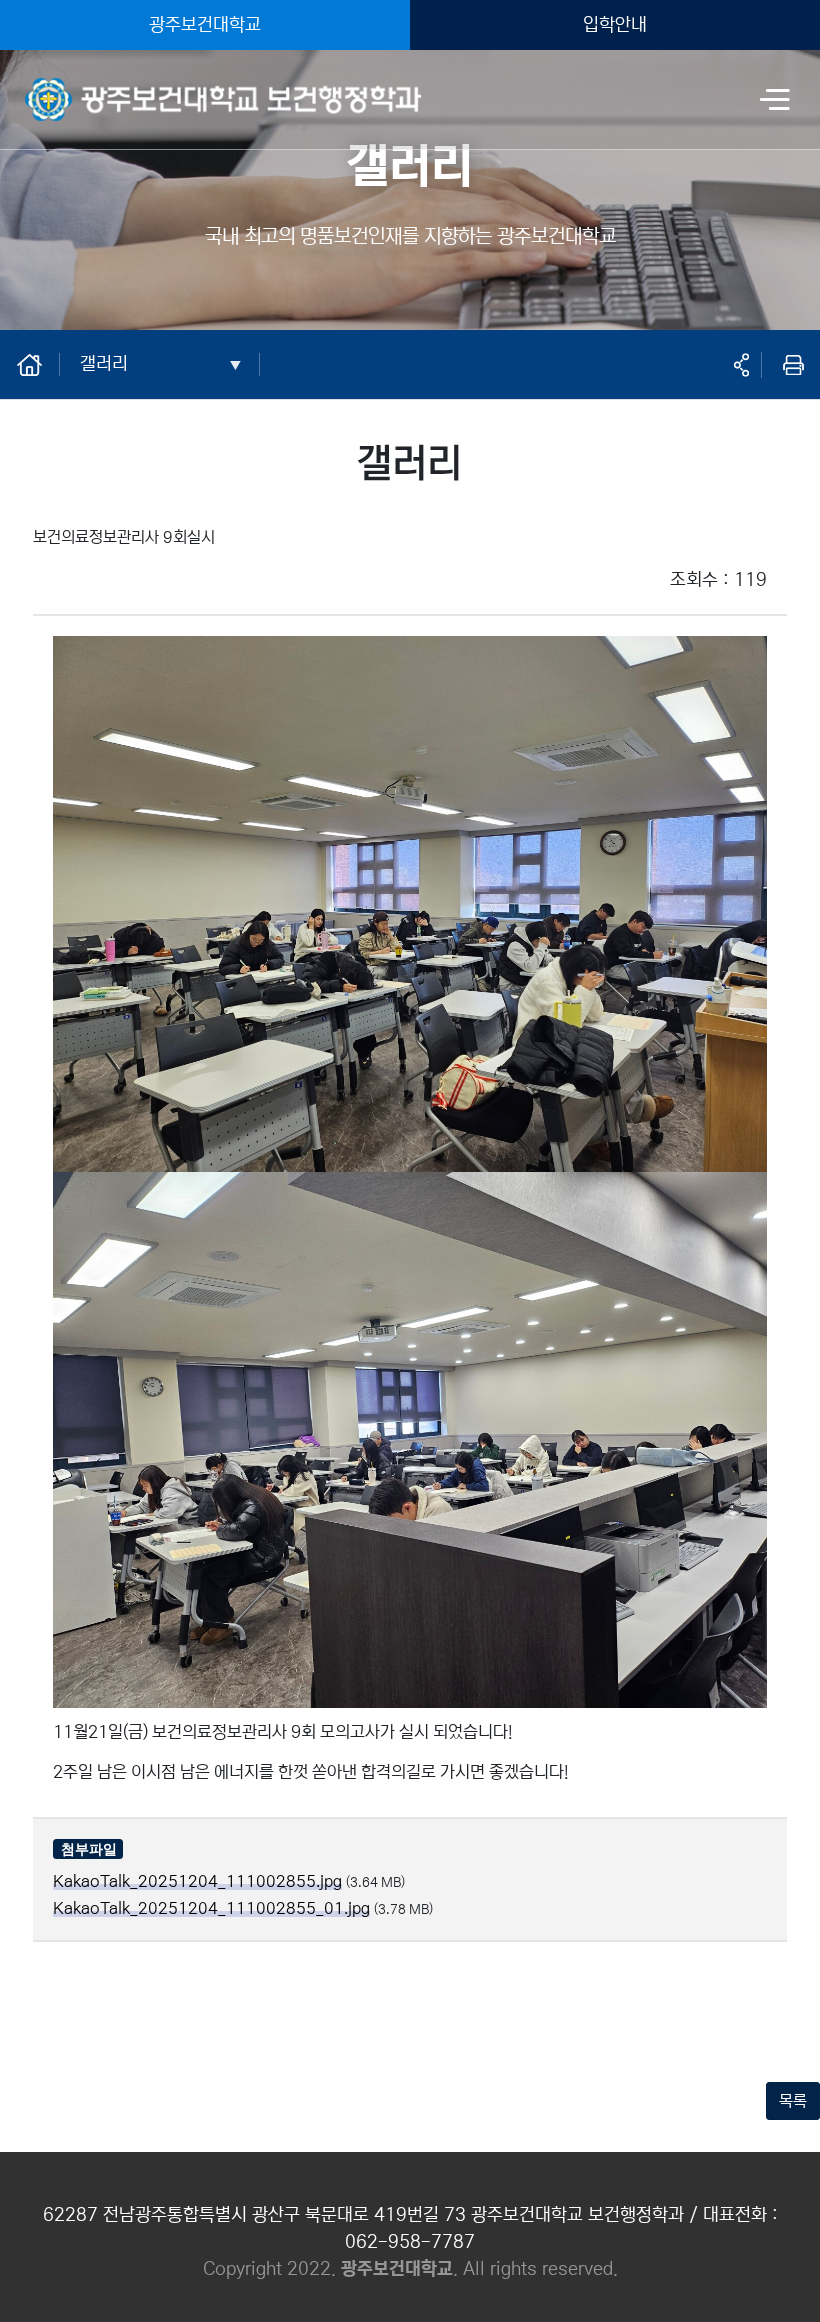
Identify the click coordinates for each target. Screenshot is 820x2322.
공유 (741, 365)
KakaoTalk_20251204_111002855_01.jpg (211, 1908)
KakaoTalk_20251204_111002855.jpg (197, 1881)
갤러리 (104, 364)
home (40, 364)
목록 (793, 2101)
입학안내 (615, 25)
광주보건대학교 (205, 25)
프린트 (793, 365)
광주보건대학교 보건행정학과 (118, 87)
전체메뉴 (775, 101)
